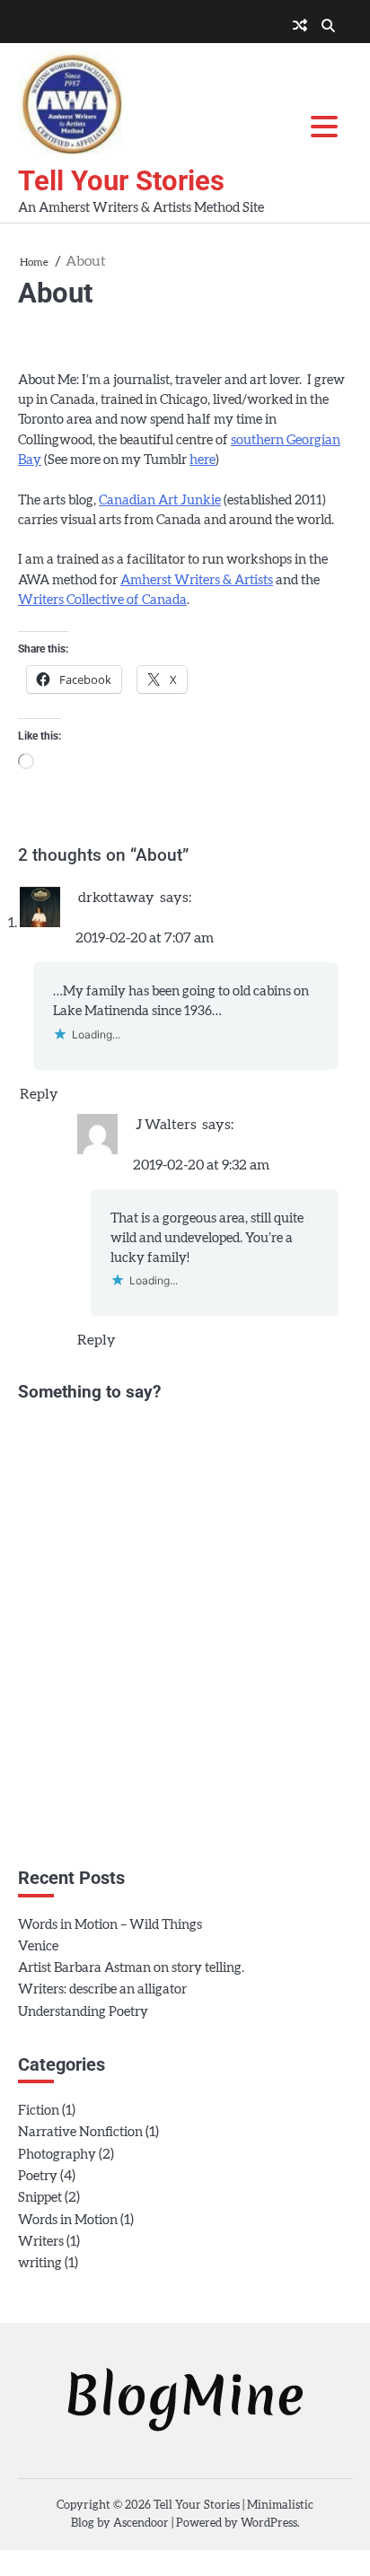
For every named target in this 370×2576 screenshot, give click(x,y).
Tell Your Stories (121, 181)
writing (40, 2263)
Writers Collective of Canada (102, 600)
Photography (57, 2155)
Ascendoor (141, 2523)
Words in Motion (68, 2220)
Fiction (39, 2111)
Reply (39, 1094)
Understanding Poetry (83, 2012)
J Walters (166, 1125)
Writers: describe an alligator (102, 1989)
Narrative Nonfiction (80, 2132)
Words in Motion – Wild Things (110, 1925)
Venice (38, 1946)
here (203, 460)
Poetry (38, 2176)
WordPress (269, 2523)
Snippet (40, 2198)
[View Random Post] (300, 26)
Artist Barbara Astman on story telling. (131, 1968)
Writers (41, 2242)
